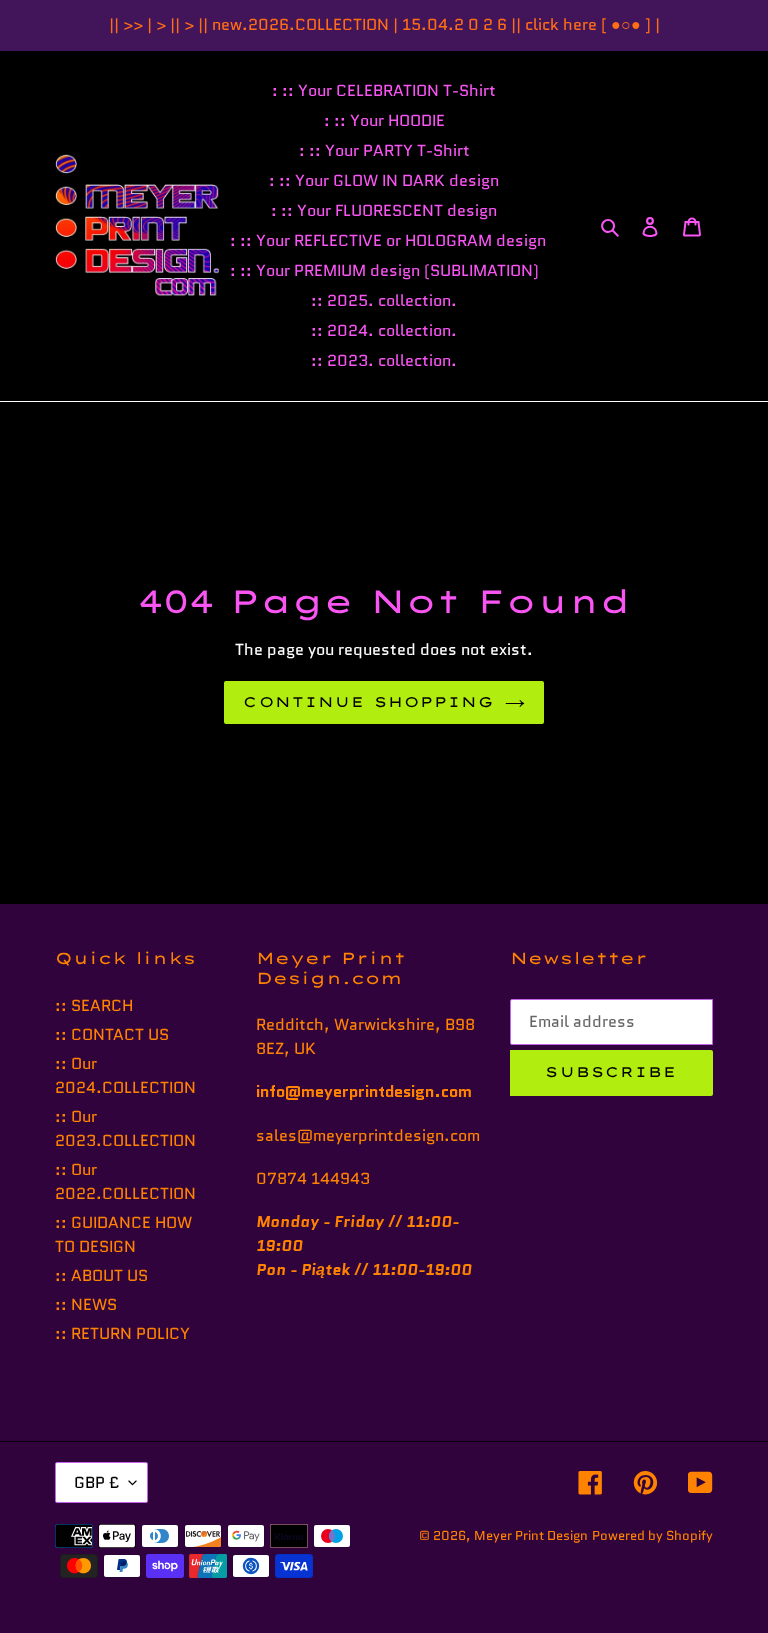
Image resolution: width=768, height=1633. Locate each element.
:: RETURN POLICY (122, 1333)
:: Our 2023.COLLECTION (125, 1128)
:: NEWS (86, 1304)
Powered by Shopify (652, 1535)
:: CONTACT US (112, 1034)
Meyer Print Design (531, 1535)
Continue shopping (368, 702)
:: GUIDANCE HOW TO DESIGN (123, 1234)
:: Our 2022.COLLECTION (125, 1181)
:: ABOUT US (101, 1275)
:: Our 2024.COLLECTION (125, 1075)
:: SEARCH (94, 1005)
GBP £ (96, 1482)
